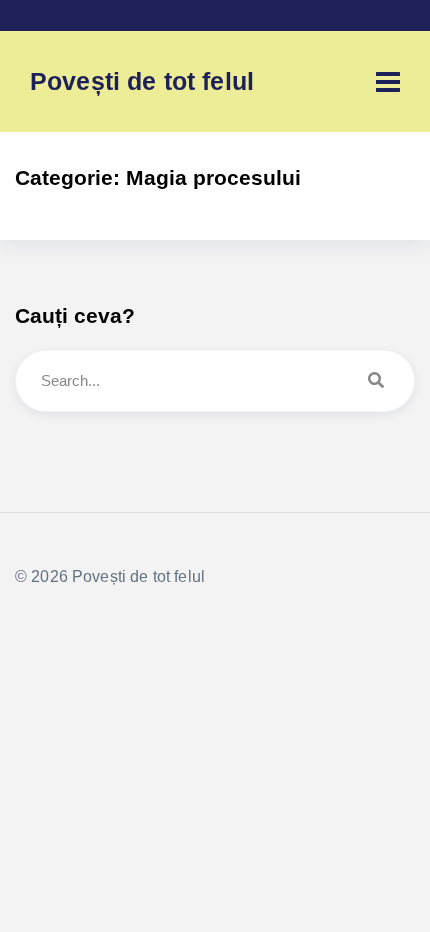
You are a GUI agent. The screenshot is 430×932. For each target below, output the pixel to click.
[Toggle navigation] (388, 82)
